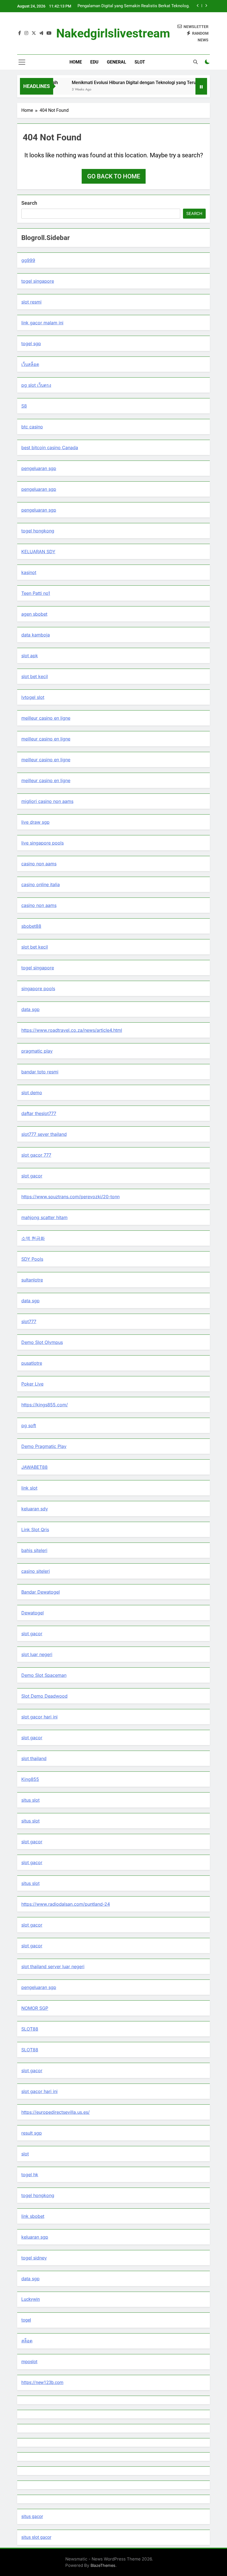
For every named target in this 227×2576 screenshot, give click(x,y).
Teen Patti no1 (36, 593)
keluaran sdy (35, 1509)
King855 (30, 1779)
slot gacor (32, 1176)
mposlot (29, 2362)
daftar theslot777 (39, 1113)
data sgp (30, 1009)
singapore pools (38, 989)
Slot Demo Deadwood (44, 1696)
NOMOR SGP (35, 2008)
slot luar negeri (37, 1654)
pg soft (29, 1425)
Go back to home (114, 176)
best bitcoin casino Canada (50, 448)
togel (26, 2320)
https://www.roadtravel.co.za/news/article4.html (72, 1030)
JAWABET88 (34, 1467)
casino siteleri (36, 1571)
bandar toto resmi (40, 1072)
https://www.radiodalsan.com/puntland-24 (66, 1904)
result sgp (32, 2133)
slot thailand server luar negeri (53, 1966)
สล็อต (27, 2341)
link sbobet (33, 2216)
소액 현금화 (33, 1238)
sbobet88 (31, 926)
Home (76, 62)
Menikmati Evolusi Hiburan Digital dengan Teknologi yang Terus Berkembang (132, 83)
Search (29, 203)
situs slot (30, 1800)
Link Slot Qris (35, 1530)
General (117, 62)
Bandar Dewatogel (41, 1592)
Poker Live (32, 1384)
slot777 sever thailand (44, 1134)
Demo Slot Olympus (42, 1342)
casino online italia (41, 884)
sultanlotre (32, 1280)
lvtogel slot (33, 697)
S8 (24, 406)
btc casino (32, 427)
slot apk (30, 656)
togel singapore (38, 281)
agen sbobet (34, 614)
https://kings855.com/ (45, 1405)
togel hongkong (38, 531)
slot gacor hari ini (39, 1717)
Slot (140, 62)
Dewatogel (33, 1613)
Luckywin (31, 2299)
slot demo (32, 1093)
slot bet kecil (35, 676)
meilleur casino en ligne (46, 718)
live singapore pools (42, 843)
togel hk (30, 2175)
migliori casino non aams (47, 801)
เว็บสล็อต (30, 364)
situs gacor (32, 2516)
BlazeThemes (103, 2565)
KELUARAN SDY (38, 552)
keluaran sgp (35, 2237)
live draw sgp (35, 822)
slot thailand (34, 1758)
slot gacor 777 (36, 1155)
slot (25, 2154)
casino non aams (39, 864)
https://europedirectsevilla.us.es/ (56, 2112)
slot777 (29, 1321)
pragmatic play (37, 1051)
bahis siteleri (34, 1550)
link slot (29, 1488)
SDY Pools (32, 1259)
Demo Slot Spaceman (44, 1675)
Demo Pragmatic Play (44, 1446)
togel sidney (34, 2258)
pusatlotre (32, 1363)
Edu (94, 62)
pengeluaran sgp (39, 468)
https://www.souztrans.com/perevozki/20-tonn (70, 1197)
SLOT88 (30, 2029)
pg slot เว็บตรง (36, 385)
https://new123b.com (42, 2382)
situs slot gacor (36, 2537)
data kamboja (36, 635)
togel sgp (31, 343)
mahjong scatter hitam (44, 1217)
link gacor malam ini (42, 323)
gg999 (28, 260)
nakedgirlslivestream (113, 33)
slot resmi (31, 302)
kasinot (29, 572)
